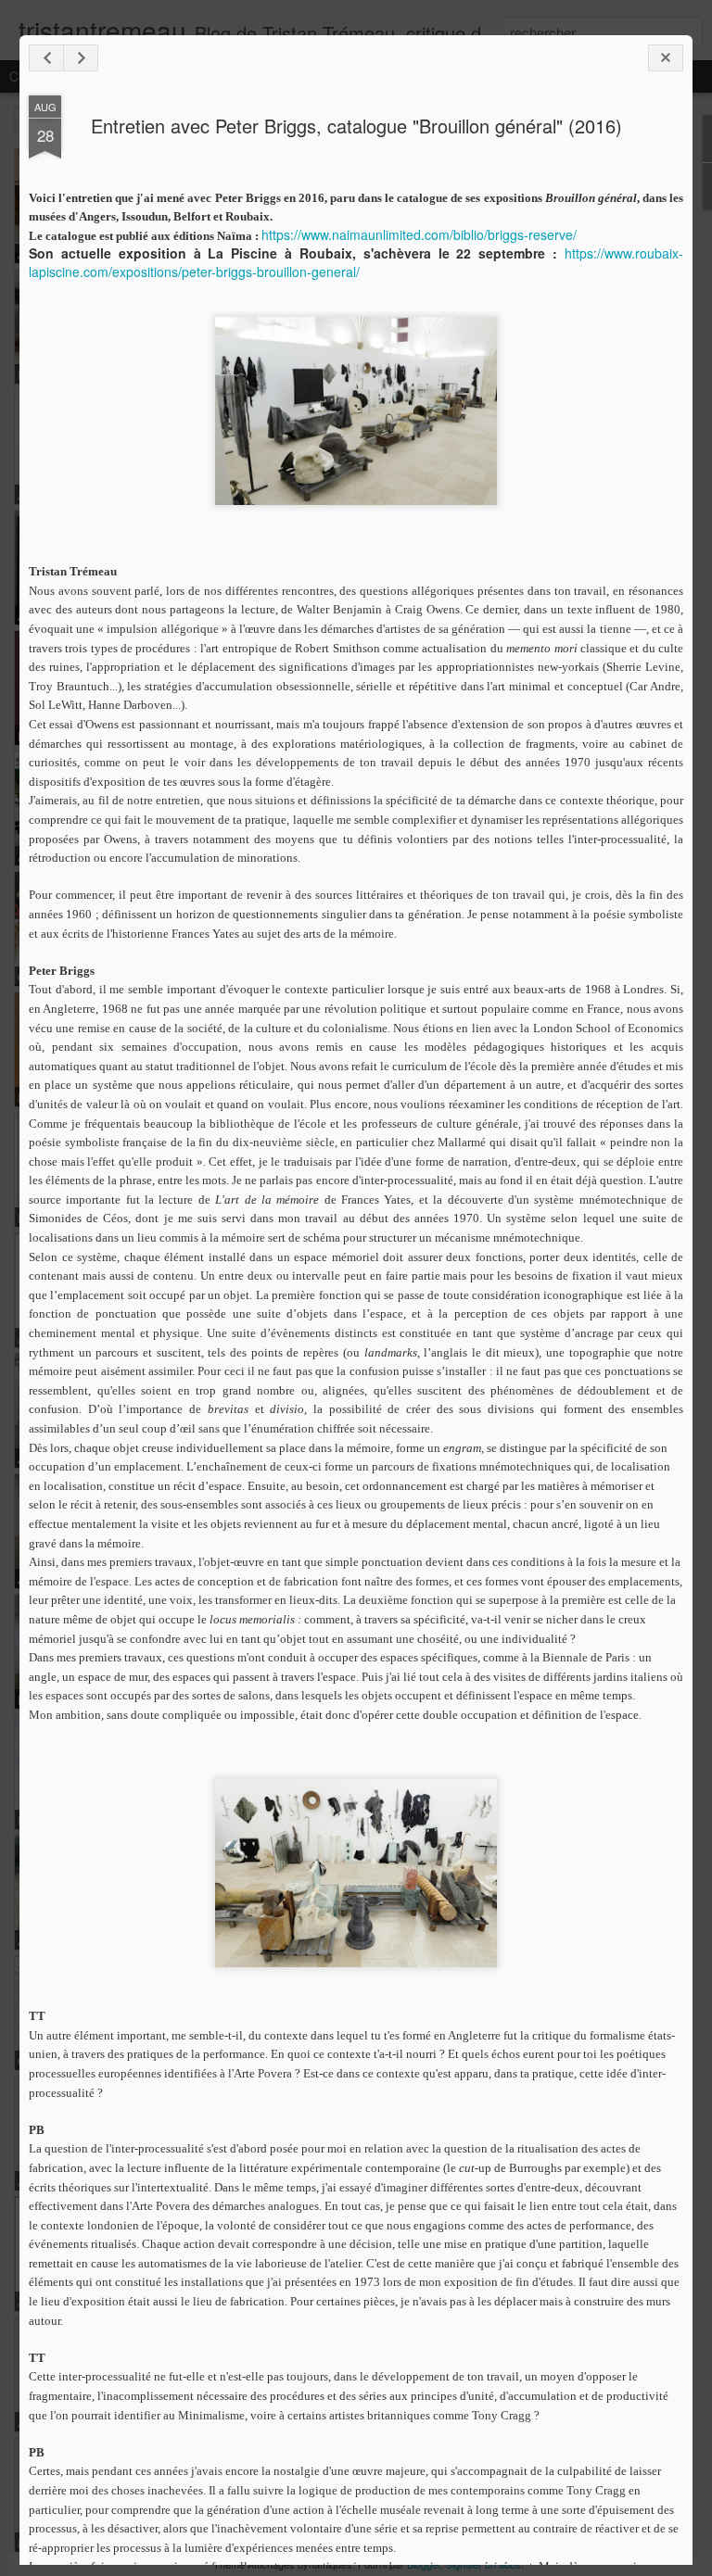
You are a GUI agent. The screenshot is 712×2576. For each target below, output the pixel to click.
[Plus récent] (46, 58)
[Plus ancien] (81, 58)
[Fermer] (666, 58)
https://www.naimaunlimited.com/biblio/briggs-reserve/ (419, 234)
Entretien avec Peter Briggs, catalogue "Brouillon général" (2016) (356, 126)
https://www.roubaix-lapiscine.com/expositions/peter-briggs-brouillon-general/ (356, 262)
